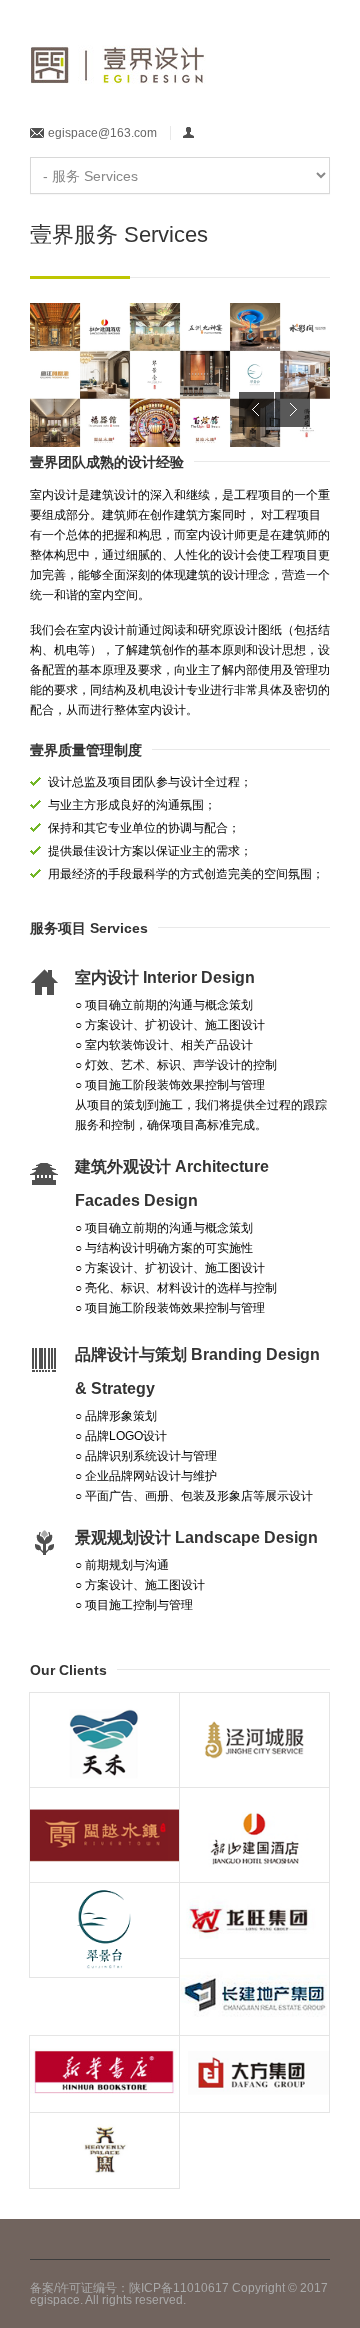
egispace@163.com (102, 133)
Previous (256, 409)
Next (292, 409)
